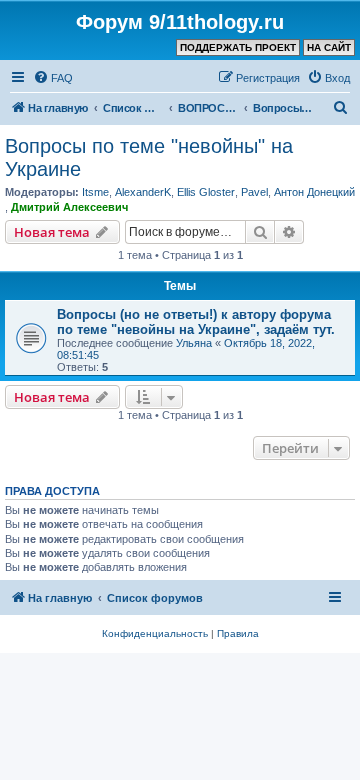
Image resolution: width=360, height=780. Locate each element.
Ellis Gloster (206, 192)
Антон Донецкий (314, 192)
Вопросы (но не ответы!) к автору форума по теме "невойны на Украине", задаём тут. (196, 322)
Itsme (95, 192)
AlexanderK (143, 192)
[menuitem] (53, 78)
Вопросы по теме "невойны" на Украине (149, 157)
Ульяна (194, 343)
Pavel (254, 192)
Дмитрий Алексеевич (69, 207)
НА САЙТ (329, 47)
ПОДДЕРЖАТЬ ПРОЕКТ (238, 47)
